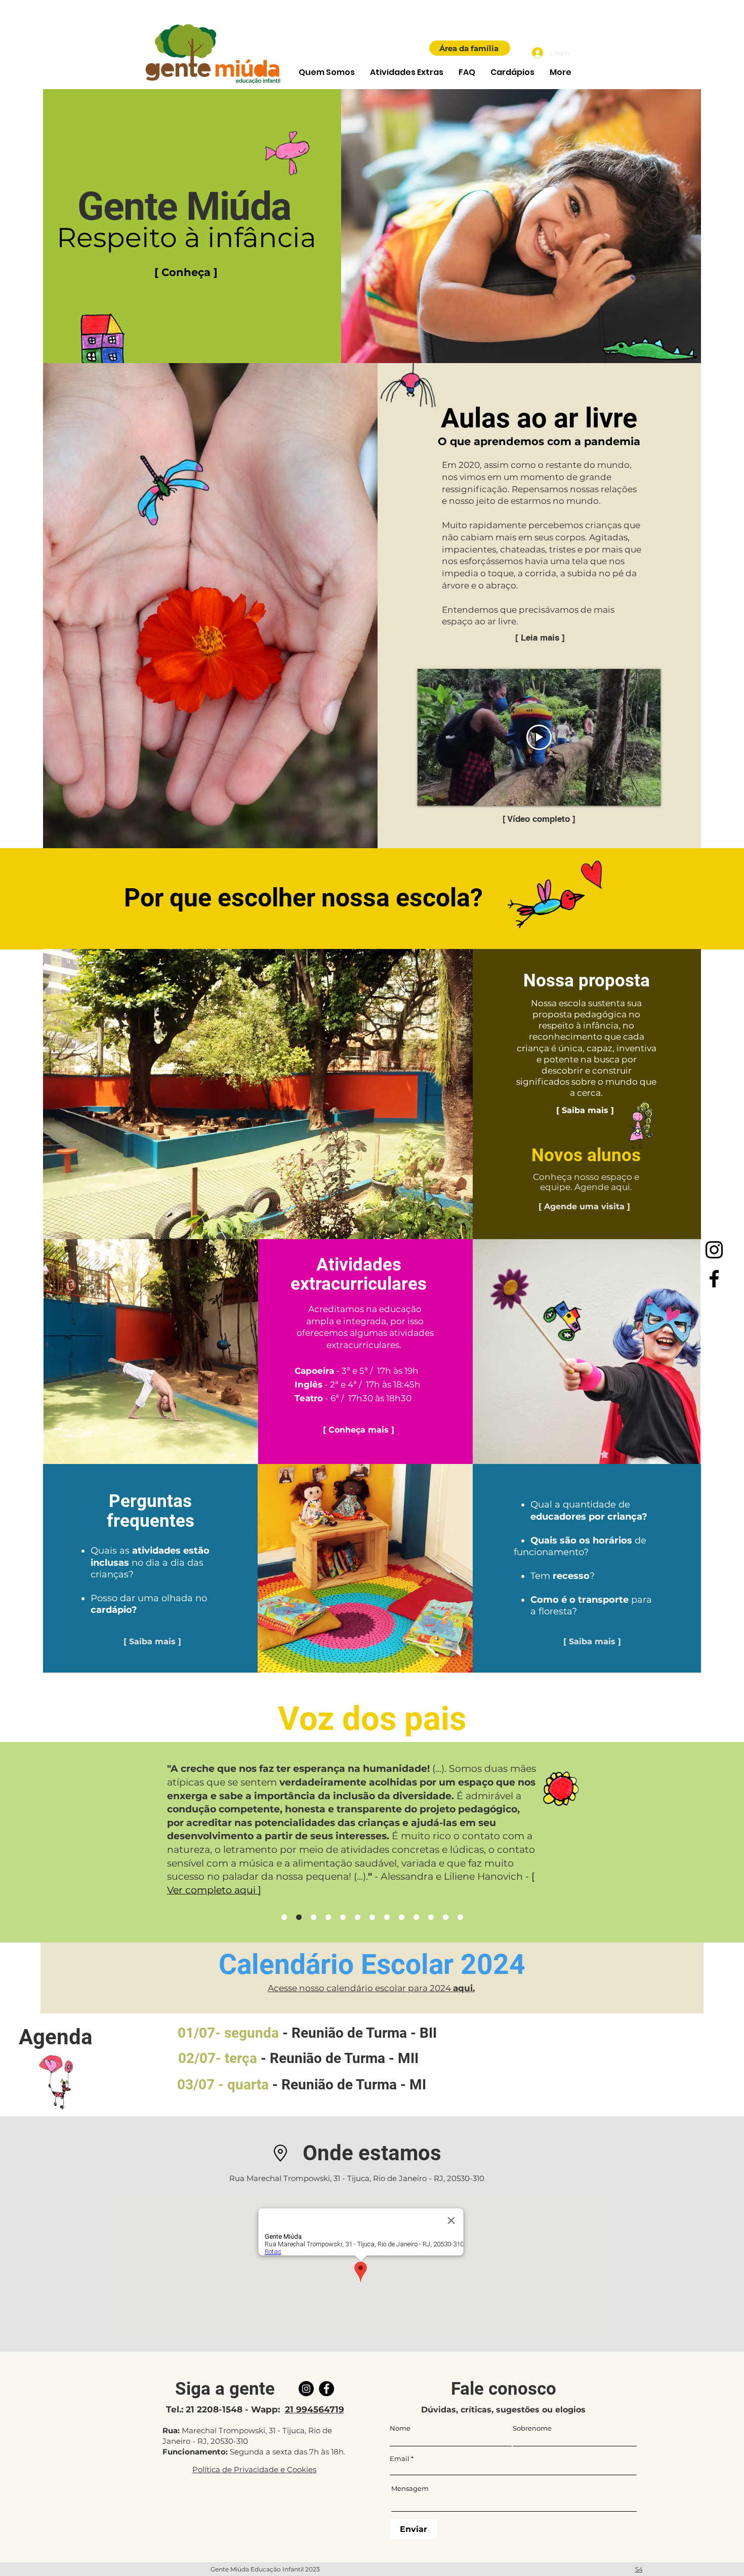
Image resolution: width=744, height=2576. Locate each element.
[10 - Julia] (446, 1917)
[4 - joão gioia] (372, 1917)
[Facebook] (714, 1279)
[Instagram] (714, 1250)
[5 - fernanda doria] (387, 1917)
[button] (327, 72)
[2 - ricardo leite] (343, 1917)
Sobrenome (532, 2428)
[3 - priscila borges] (358, 1917)
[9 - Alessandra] (299, 1917)
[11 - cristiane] (460, 1917)
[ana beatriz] (416, 1917)
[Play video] (539, 737)
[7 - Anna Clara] (284, 1917)
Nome (400, 2428)
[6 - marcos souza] (402, 1917)
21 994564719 (315, 2409)
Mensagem (410, 2489)
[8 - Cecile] (314, 1917)
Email (400, 2459)
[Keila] (431, 1917)
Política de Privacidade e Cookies (254, 2469)
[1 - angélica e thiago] (328, 1917)
